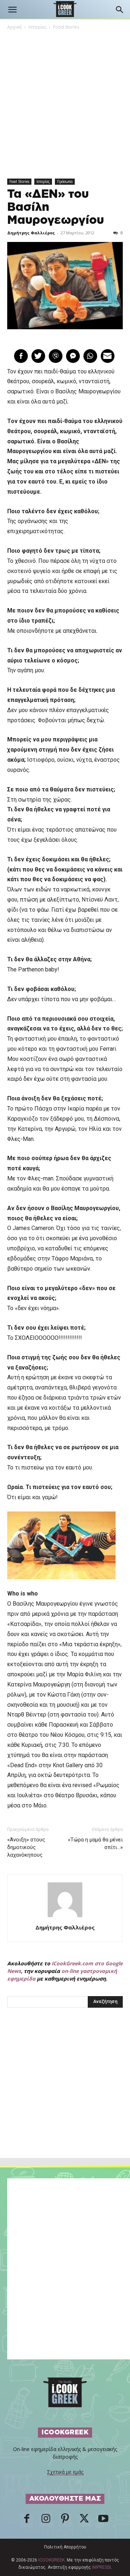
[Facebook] (27, 2521)
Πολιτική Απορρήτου (65, 2547)
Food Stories (66, 27)
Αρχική (14, 27)
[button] (12, 10)
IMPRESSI (101, 2567)
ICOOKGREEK (51, 2560)
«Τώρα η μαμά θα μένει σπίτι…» (95, 1843)
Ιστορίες (37, 27)
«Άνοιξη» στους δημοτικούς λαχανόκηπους (26, 1847)
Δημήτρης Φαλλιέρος (31, 233)
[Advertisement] (65, 2099)
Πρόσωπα (65, 181)
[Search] (120, 10)
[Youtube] (103, 2521)
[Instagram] (46, 2521)
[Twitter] (84, 2521)
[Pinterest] (65, 2521)
